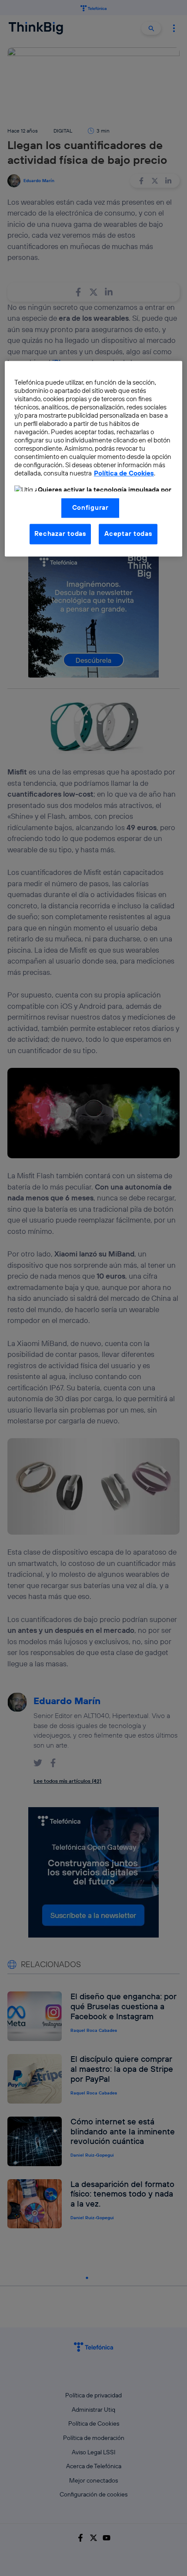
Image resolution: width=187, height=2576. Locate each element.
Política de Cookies (124, 474)
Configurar (90, 508)
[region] (94, 459)
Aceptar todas (128, 534)
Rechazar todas (60, 534)
